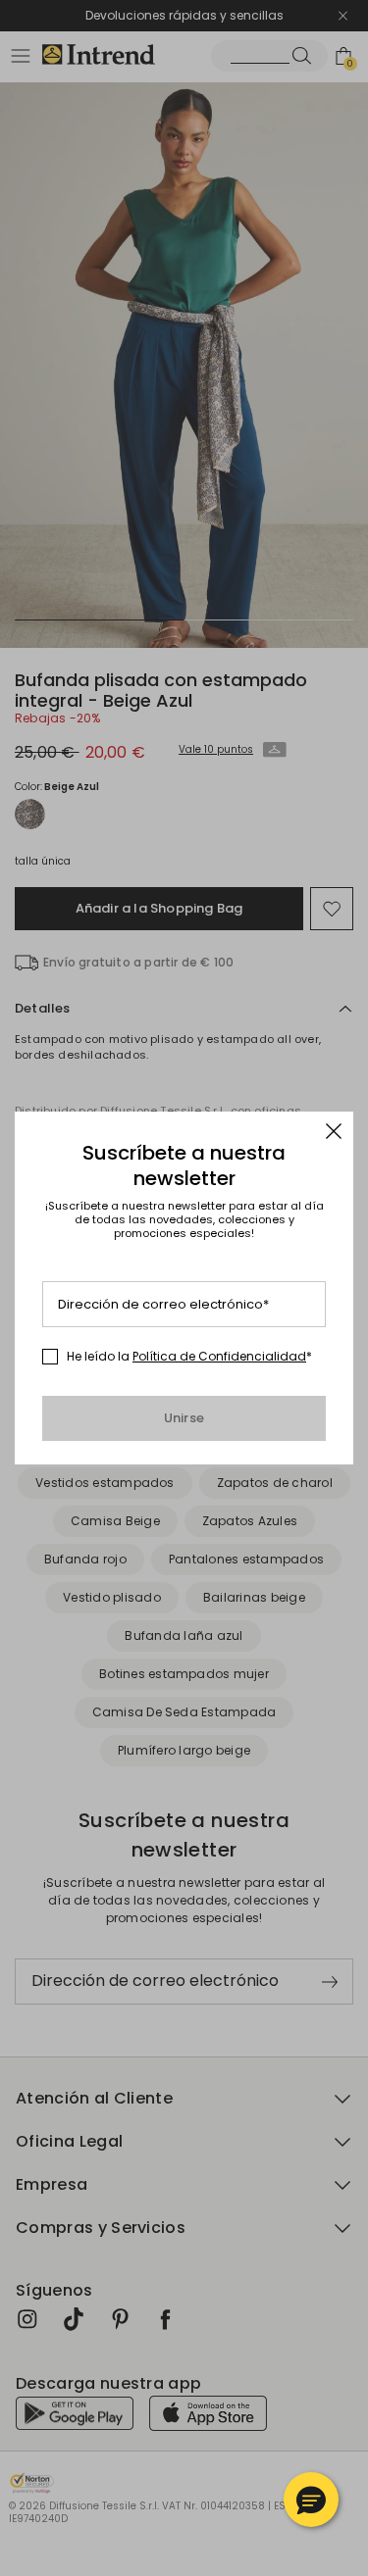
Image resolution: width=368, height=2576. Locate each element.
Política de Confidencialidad (219, 1356)
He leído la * (189, 1357)
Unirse (184, 1418)
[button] (311, 2500)
